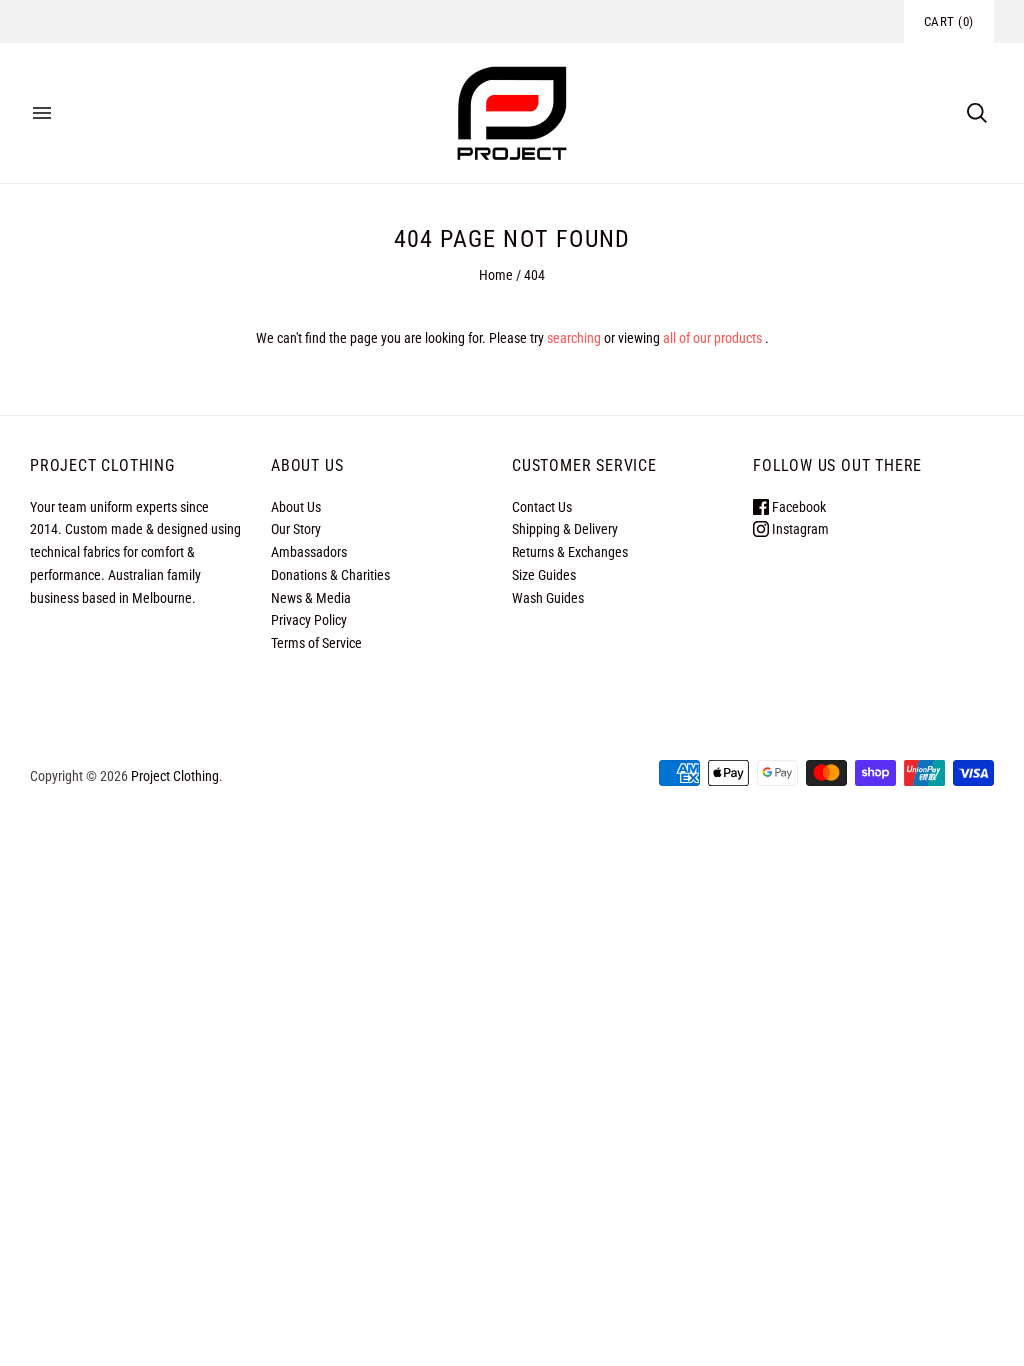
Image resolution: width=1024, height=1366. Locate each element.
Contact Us (542, 507)
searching (574, 338)
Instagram (799, 529)
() (949, 21)
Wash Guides (548, 598)
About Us (296, 507)
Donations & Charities (330, 575)
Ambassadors (309, 552)
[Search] (977, 113)
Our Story (296, 529)
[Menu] (42, 113)
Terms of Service (316, 643)
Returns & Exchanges (570, 552)
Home (496, 275)
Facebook (797, 507)
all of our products (712, 338)
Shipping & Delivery (565, 529)
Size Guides (544, 575)
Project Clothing (175, 776)
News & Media (311, 598)
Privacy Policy (309, 620)
